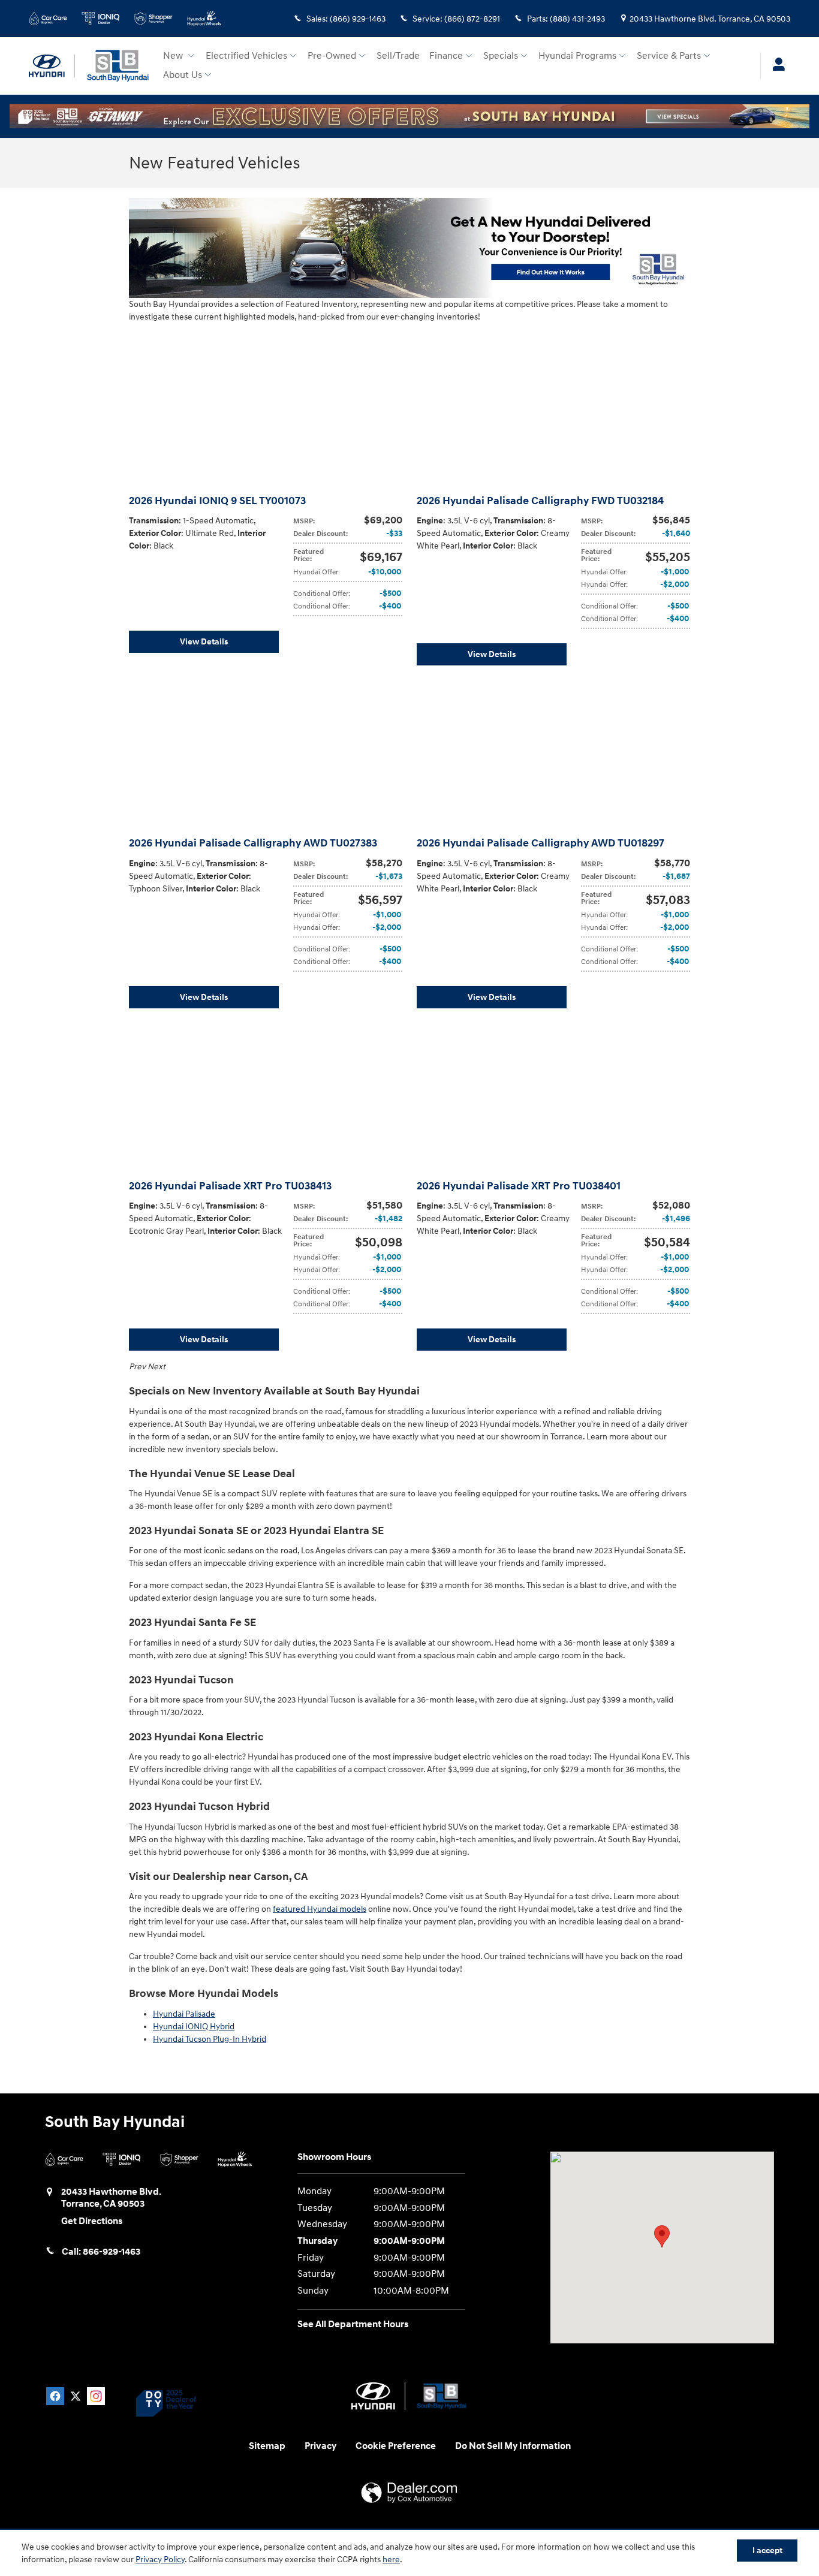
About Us (183, 75)
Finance (446, 56)
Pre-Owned (332, 56)
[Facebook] (55, 2396)
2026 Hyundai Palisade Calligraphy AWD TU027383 (253, 843)
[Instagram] (96, 2396)
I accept (767, 2551)
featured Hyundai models (320, 1909)
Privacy (320, 2446)
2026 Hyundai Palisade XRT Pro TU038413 (230, 1186)
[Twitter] (76, 2396)
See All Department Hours (353, 2325)
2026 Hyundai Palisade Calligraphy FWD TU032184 (540, 501)
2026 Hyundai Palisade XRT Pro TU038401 (519, 1186)
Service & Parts (669, 56)
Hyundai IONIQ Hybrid (194, 2027)
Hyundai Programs (577, 56)
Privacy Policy (160, 2560)
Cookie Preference (396, 2446)
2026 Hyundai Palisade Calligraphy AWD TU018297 (541, 843)
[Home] (52, 66)
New (174, 56)
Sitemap (267, 2446)
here (391, 2560)
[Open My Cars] (776, 66)
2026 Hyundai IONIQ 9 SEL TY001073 (217, 501)
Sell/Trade (398, 56)
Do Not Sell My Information (513, 2446)
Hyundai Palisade (184, 2014)
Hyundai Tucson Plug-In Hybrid (210, 2039)
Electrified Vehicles (246, 56)
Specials (501, 56)
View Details (204, 642)
